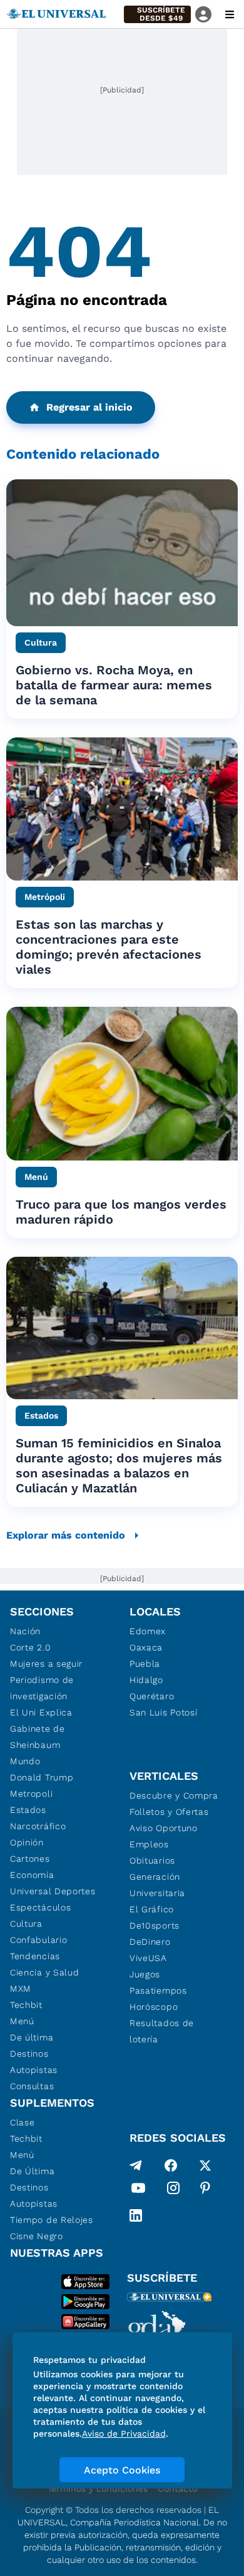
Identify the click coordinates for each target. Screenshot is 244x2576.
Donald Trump (42, 1777)
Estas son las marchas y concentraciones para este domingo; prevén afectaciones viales (109, 947)
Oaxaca (146, 1647)
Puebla (145, 1664)
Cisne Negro (37, 2236)
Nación (25, 1631)
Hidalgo (146, 1680)
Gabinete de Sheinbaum (38, 1737)
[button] (157, 14)
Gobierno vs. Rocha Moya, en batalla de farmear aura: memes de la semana (114, 685)
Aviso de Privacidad (124, 2434)
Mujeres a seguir (46, 1664)
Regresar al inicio (89, 407)
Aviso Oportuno (164, 1828)
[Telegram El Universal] (136, 2165)
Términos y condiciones (98, 2489)
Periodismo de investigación (42, 1688)
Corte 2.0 (30, 1647)
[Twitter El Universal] (205, 2165)
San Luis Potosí (164, 1712)
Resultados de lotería (162, 2031)
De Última (32, 2171)
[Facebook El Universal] (171, 2165)
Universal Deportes (53, 1891)
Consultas (32, 2086)
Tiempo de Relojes (52, 2220)
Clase (23, 2122)
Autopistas (34, 2070)
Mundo (25, 1761)
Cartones (30, 1859)
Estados (28, 1810)
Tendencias (35, 1956)
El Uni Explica (41, 1712)
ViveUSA (148, 1958)
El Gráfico (152, 1909)
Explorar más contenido (66, 1535)
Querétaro (152, 1696)
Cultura (26, 1924)
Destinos (29, 2054)
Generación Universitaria (157, 1885)
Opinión (27, 1842)
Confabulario (38, 1940)
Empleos (149, 1844)
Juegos (145, 1974)
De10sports (155, 1925)
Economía (32, 1875)
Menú (22, 2021)
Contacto (177, 2489)
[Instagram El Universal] (173, 2190)
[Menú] (230, 14)
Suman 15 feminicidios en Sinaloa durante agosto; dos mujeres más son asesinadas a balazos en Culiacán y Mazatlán (119, 1465)
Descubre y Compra (174, 1795)
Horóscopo (154, 2007)
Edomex (148, 1631)
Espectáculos (40, 1907)
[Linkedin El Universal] (136, 2215)
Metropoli (31, 1794)
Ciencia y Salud (45, 1972)
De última (32, 2037)
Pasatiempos (158, 1990)
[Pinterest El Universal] (205, 2190)
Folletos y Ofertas (169, 1812)
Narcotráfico (38, 1826)
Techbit (26, 2005)
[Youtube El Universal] (138, 2190)
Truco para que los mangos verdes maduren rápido (121, 1212)
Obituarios (152, 1860)
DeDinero (150, 1942)
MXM (21, 1989)
